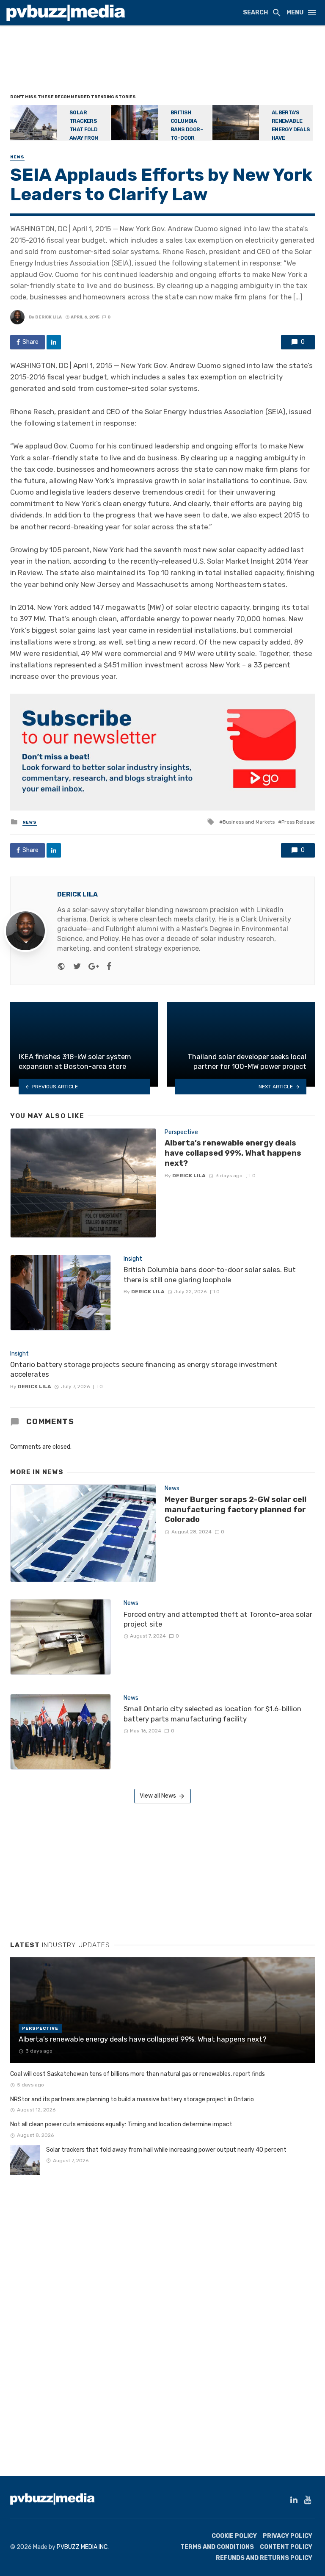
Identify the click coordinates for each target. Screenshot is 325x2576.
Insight (133, 1259)
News (17, 157)
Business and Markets (249, 822)
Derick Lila (48, 317)
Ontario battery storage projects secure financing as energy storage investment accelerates (144, 1370)
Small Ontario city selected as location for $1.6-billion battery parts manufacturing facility (212, 1714)
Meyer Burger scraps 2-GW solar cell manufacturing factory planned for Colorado (235, 1509)
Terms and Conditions (217, 2547)
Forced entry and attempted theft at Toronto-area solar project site (218, 1619)
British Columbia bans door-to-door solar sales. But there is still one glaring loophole (210, 1275)
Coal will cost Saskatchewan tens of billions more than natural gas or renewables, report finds (138, 2074)
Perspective (181, 1132)
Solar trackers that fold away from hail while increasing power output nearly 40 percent (166, 2150)
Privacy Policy (288, 2536)
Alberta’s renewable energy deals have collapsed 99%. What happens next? (233, 1153)
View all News (158, 1796)
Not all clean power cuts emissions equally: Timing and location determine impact (121, 2124)
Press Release (298, 822)
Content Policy (286, 2547)
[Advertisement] (164, 61)
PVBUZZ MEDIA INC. (83, 2547)
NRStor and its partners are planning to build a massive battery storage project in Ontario (132, 2099)
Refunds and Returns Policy (264, 2558)
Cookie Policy (234, 2536)
